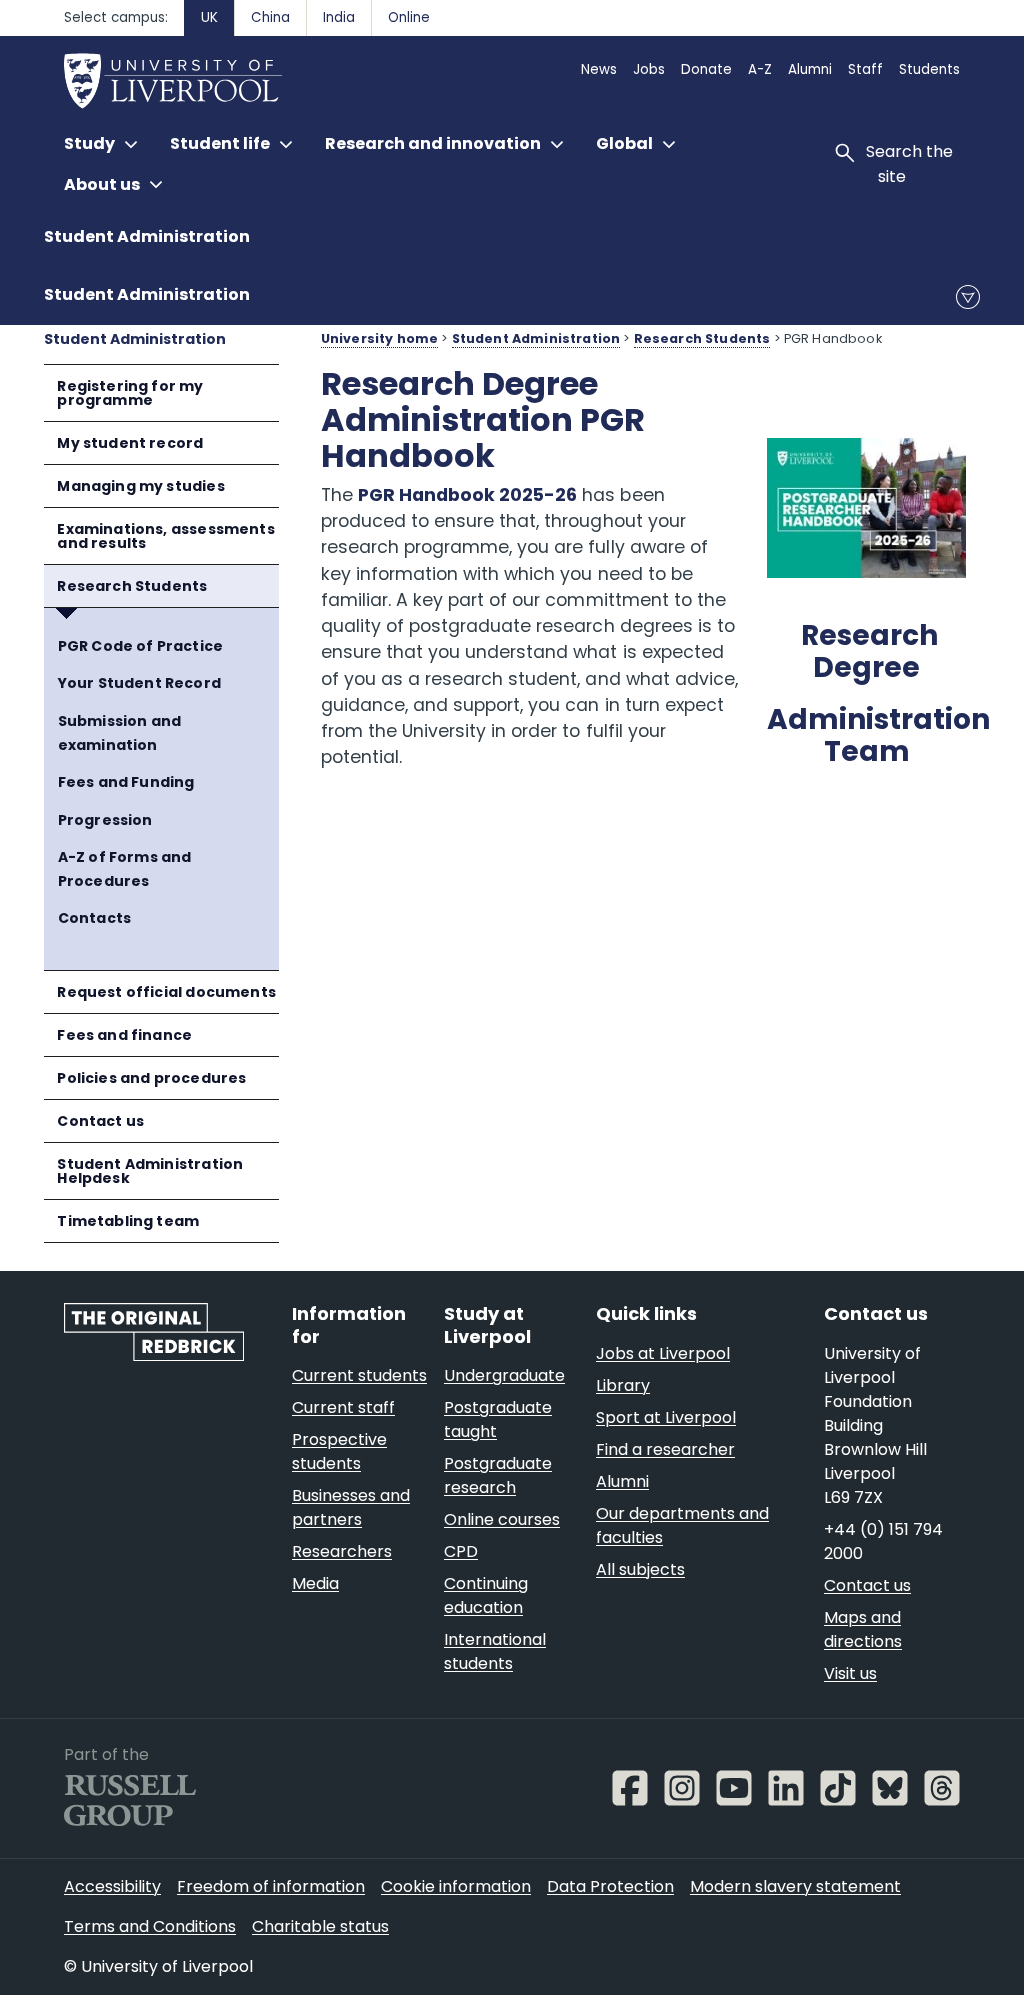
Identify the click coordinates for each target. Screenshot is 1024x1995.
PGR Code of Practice (141, 646)
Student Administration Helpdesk (150, 1171)
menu (968, 297)
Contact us (100, 1121)
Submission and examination (119, 733)
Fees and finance (124, 1035)
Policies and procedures (151, 1078)
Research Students (132, 586)
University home (379, 338)
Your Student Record (139, 683)
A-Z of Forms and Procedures (125, 869)
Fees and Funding (126, 782)
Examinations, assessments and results (165, 536)
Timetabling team (128, 1221)
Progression (105, 820)
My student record (130, 443)
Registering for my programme (130, 393)
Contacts (94, 918)
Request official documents (166, 992)
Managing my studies (140, 486)
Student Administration (147, 236)
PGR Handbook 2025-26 (467, 495)
